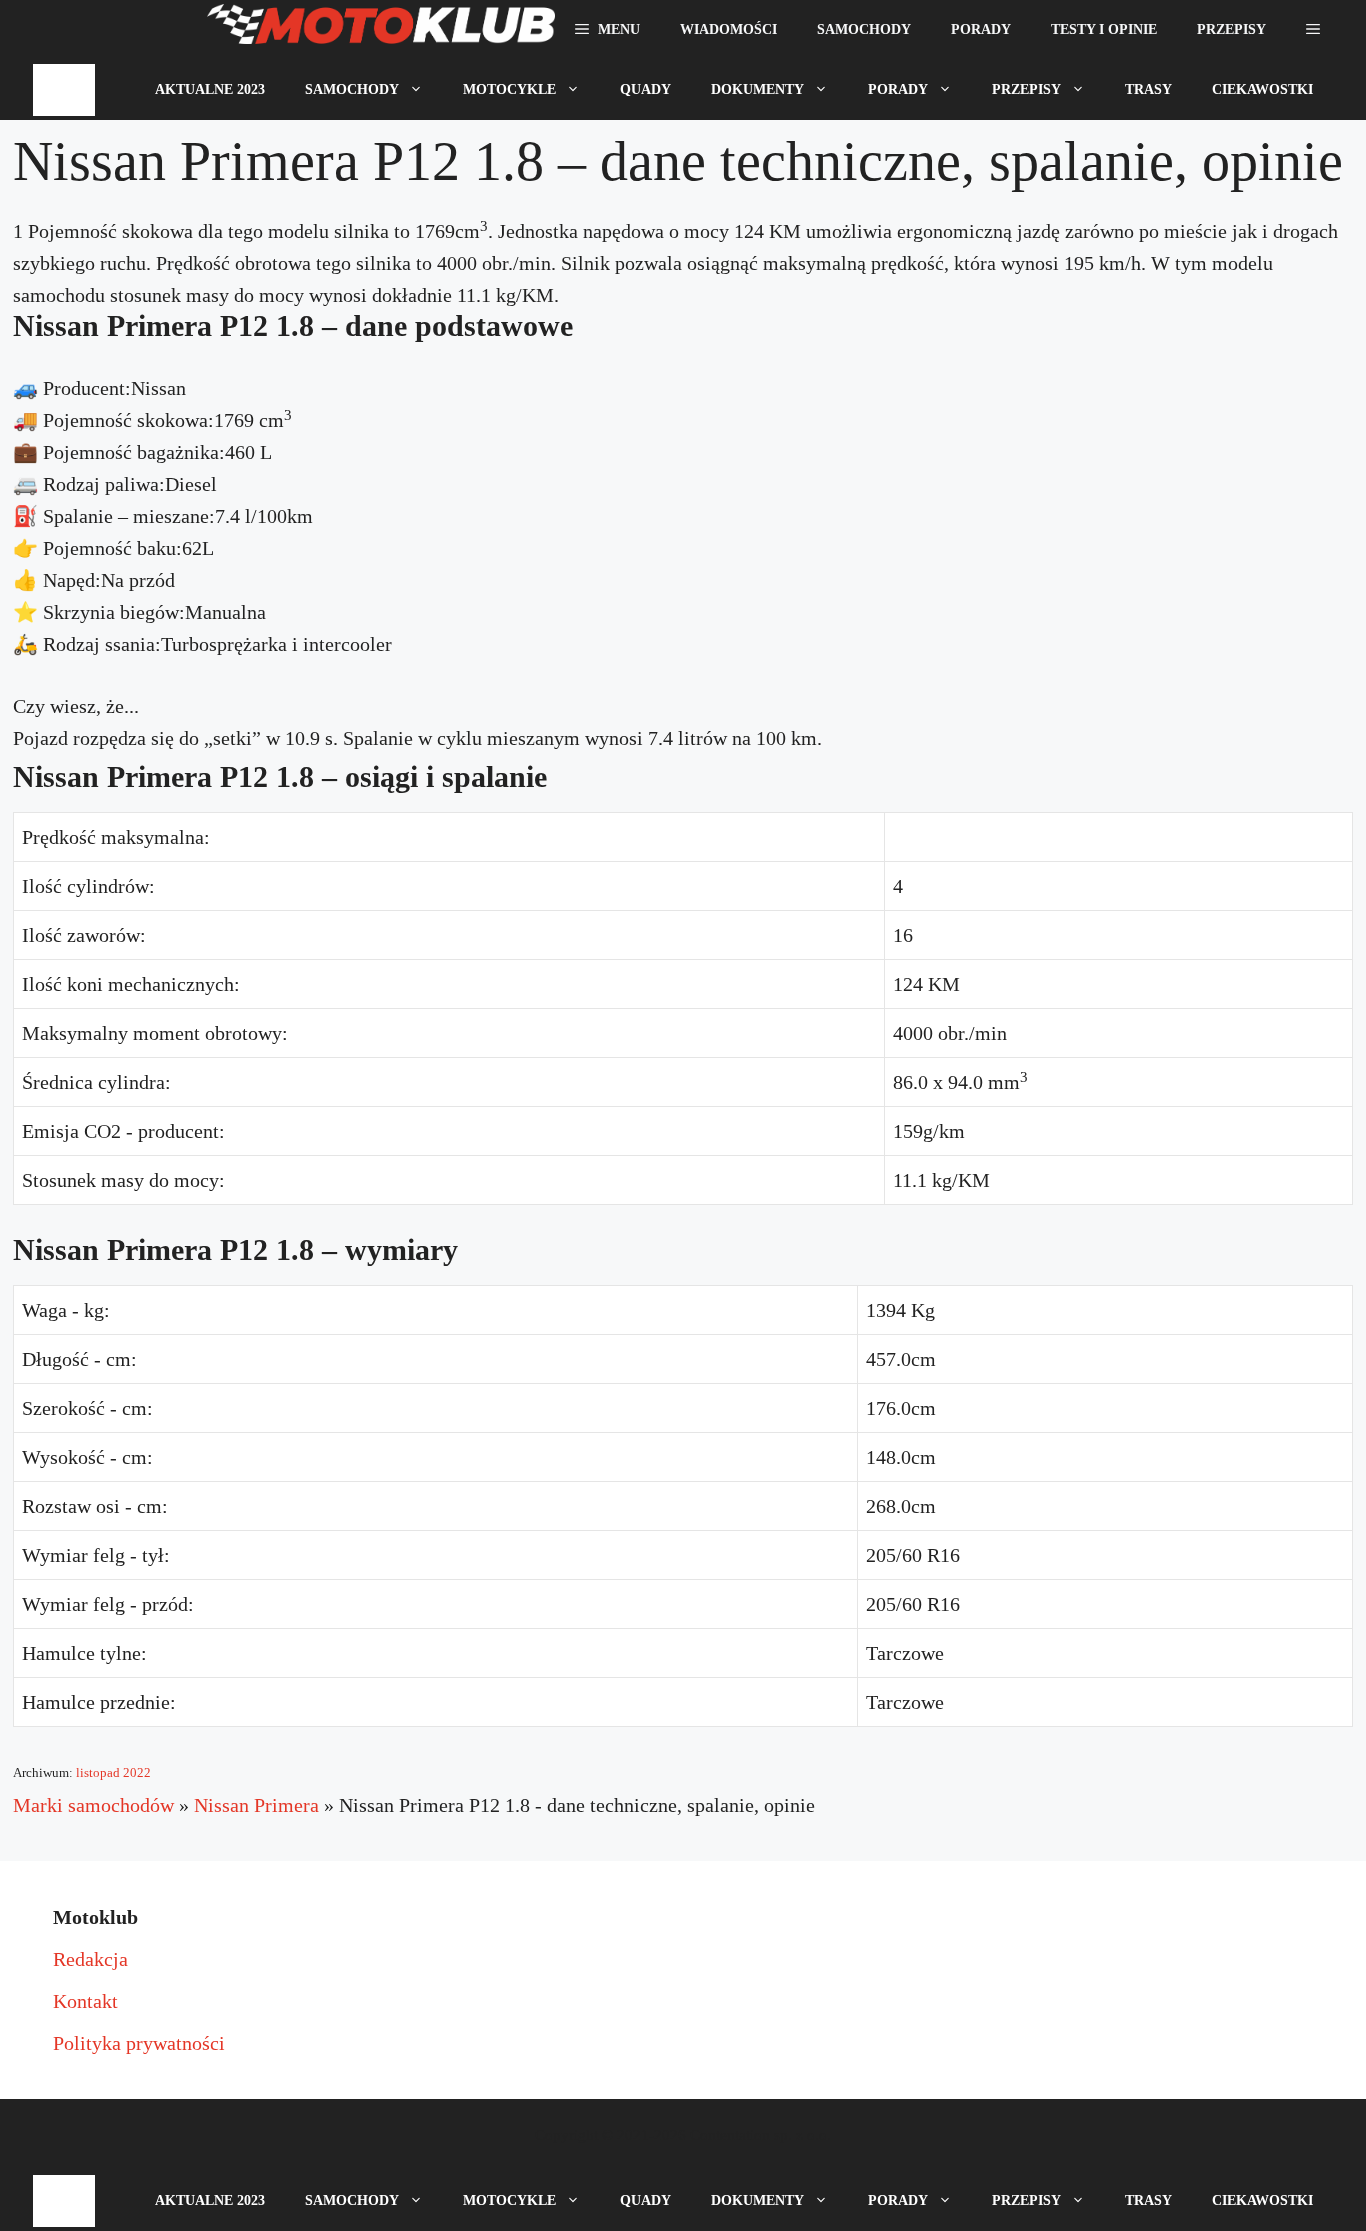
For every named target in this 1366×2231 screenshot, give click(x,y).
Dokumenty (757, 89)
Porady (981, 29)
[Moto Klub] (381, 30)
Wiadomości (728, 29)
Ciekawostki (1262, 89)
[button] (1313, 30)
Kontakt (85, 2001)
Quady (645, 89)
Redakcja (90, 1959)
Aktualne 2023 (210, 89)
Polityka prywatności (139, 2043)
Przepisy (1231, 29)
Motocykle (509, 89)
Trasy (1148, 89)
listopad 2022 (113, 1772)
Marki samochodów (93, 1805)
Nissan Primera (256, 1805)
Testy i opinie (1104, 29)
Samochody (864, 29)
